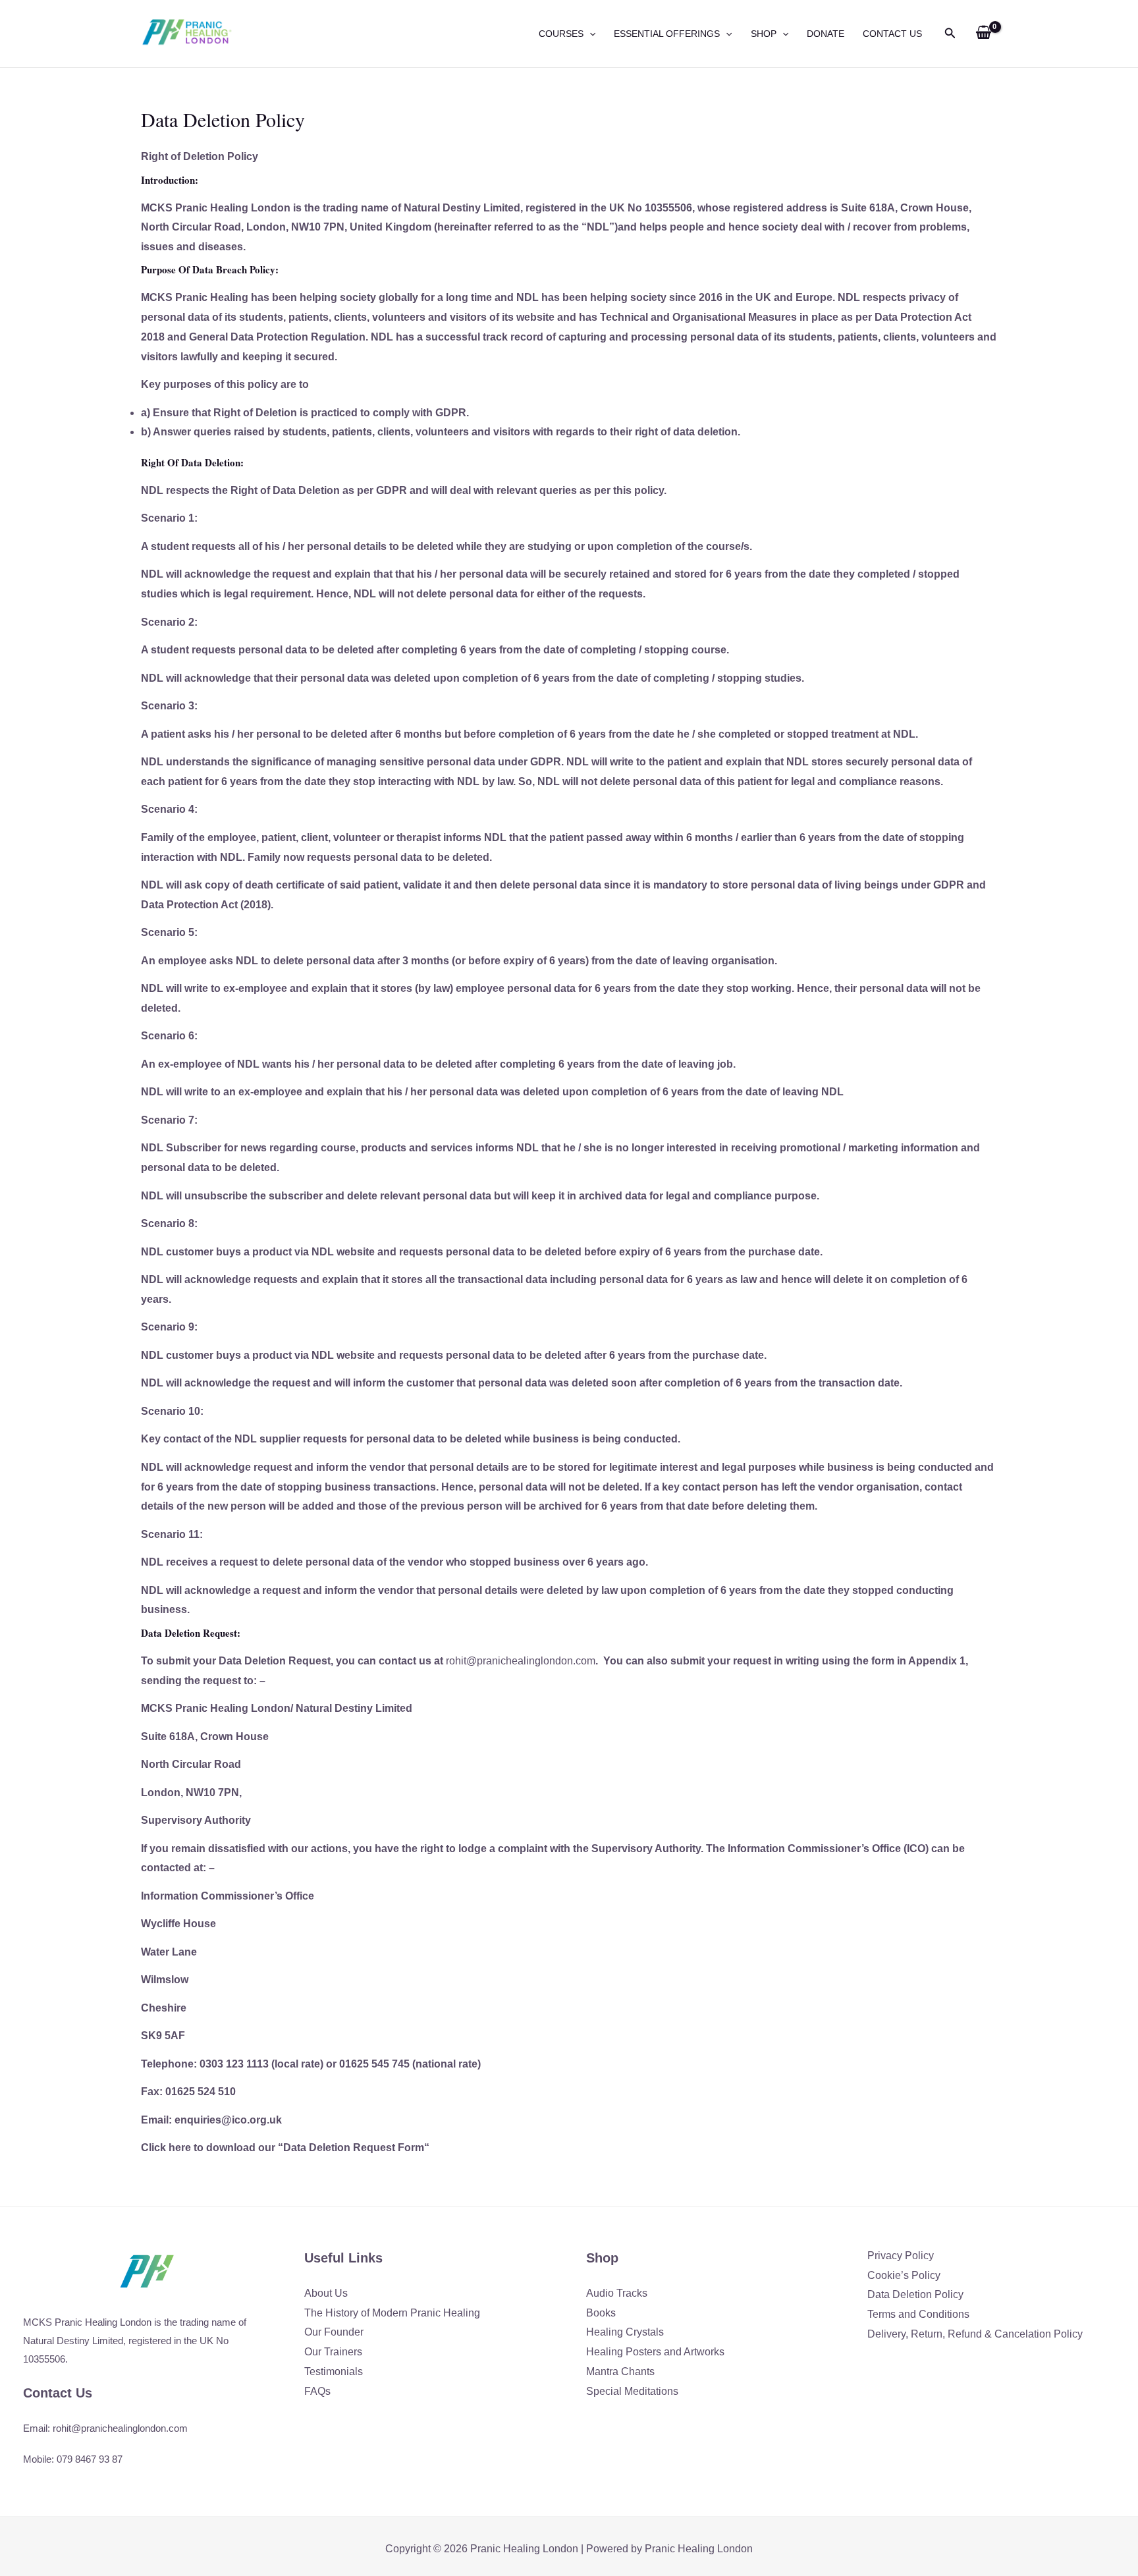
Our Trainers (333, 2352)
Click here (166, 2148)
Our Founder (334, 2332)
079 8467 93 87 (90, 2459)
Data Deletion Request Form (354, 2148)
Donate (826, 34)
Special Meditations (632, 2391)
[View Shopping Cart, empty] (983, 34)
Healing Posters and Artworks (655, 2352)
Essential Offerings (667, 34)
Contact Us (892, 34)
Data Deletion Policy (915, 2294)
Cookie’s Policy (904, 2275)
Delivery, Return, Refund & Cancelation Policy (975, 2334)
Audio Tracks (617, 2293)
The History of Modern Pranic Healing (392, 2313)
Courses (561, 34)
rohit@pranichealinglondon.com (521, 1661)
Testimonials (334, 2371)
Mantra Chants (620, 2371)
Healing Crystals (625, 2332)
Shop (764, 34)
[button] (589, 34)
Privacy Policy (901, 2256)
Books (601, 2313)
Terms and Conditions (918, 2314)
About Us (326, 2293)
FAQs (317, 2391)
